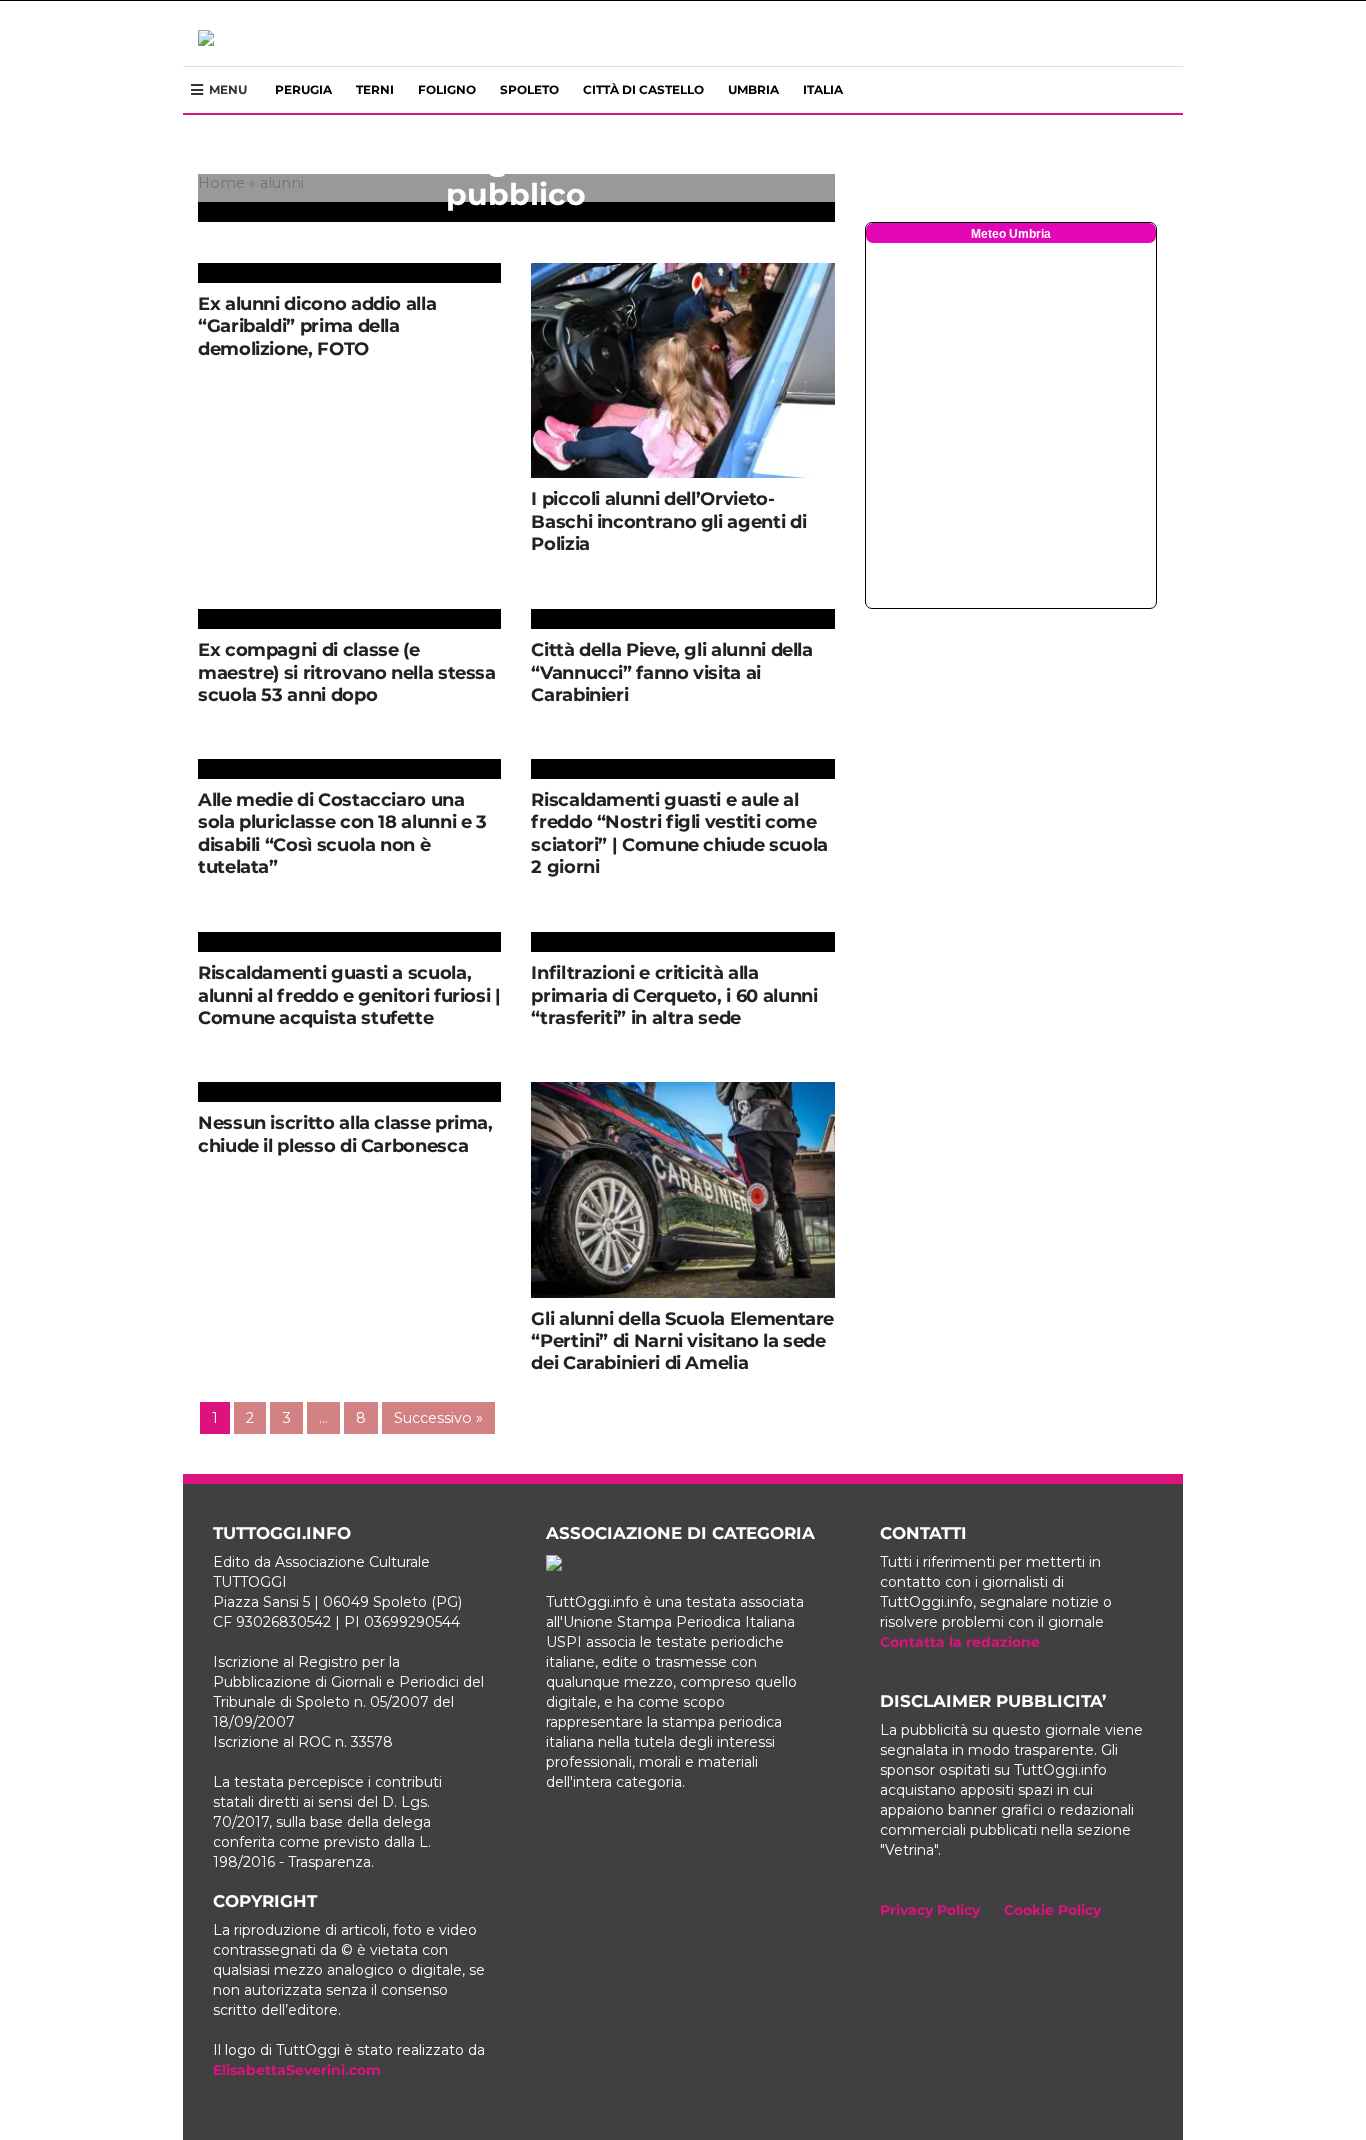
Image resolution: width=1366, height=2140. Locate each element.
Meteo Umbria (1011, 234)
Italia (823, 89)
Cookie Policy (1052, 1910)
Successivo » (438, 1418)
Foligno (447, 89)
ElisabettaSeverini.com (297, 2070)
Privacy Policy (930, 1910)
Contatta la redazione (960, 1642)
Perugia (303, 89)
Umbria (753, 89)
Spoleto (529, 89)
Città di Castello (643, 89)
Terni (375, 89)
